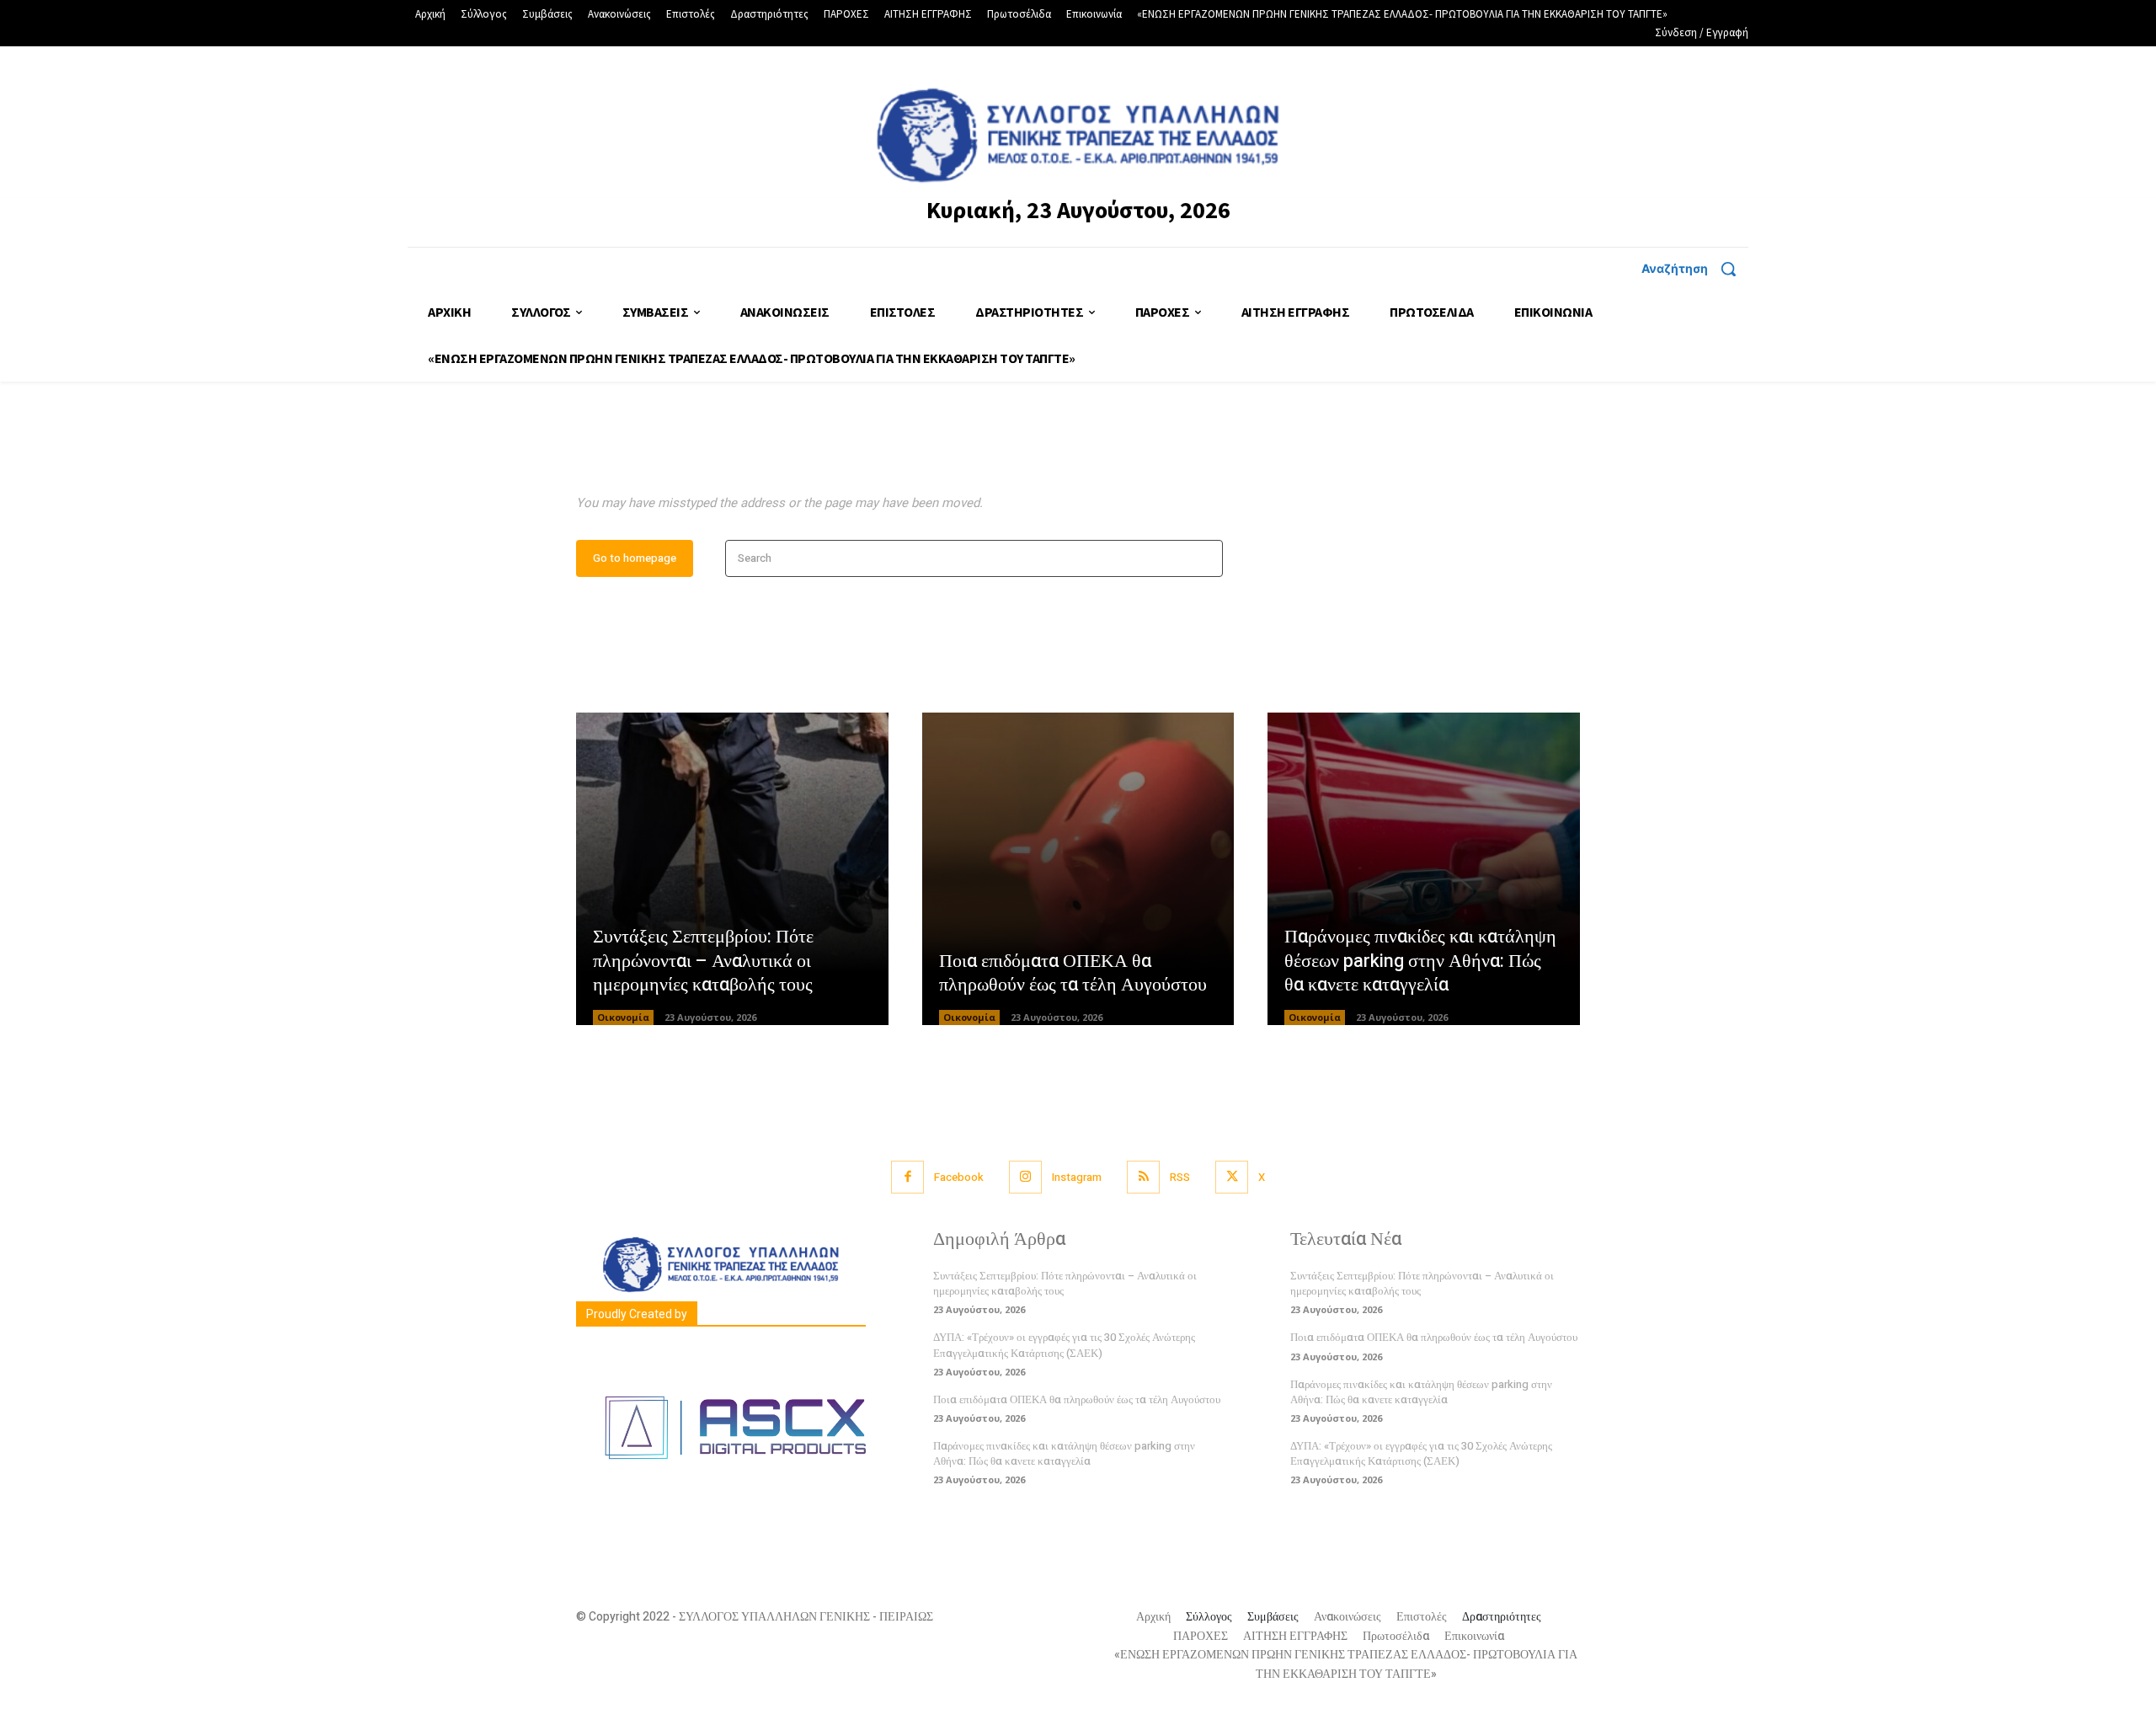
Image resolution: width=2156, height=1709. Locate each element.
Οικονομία (623, 1017)
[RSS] (1143, 1177)
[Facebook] (907, 1177)
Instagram (1077, 1177)
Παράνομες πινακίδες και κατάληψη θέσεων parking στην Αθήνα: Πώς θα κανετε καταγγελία (1420, 961)
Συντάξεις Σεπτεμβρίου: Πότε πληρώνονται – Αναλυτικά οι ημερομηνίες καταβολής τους (703, 961)
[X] (1232, 1177)
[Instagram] (1025, 1177)
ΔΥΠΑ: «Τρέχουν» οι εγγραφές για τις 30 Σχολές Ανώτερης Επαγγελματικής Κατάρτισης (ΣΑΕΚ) (1064, 1345)
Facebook (959, 1177)
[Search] (1205, 559)
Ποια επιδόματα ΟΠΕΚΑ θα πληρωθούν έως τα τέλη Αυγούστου (1073, 973)
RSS (1180, 1177)
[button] (1695, 269)
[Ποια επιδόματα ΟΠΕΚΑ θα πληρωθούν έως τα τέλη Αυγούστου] (1078, 869)
